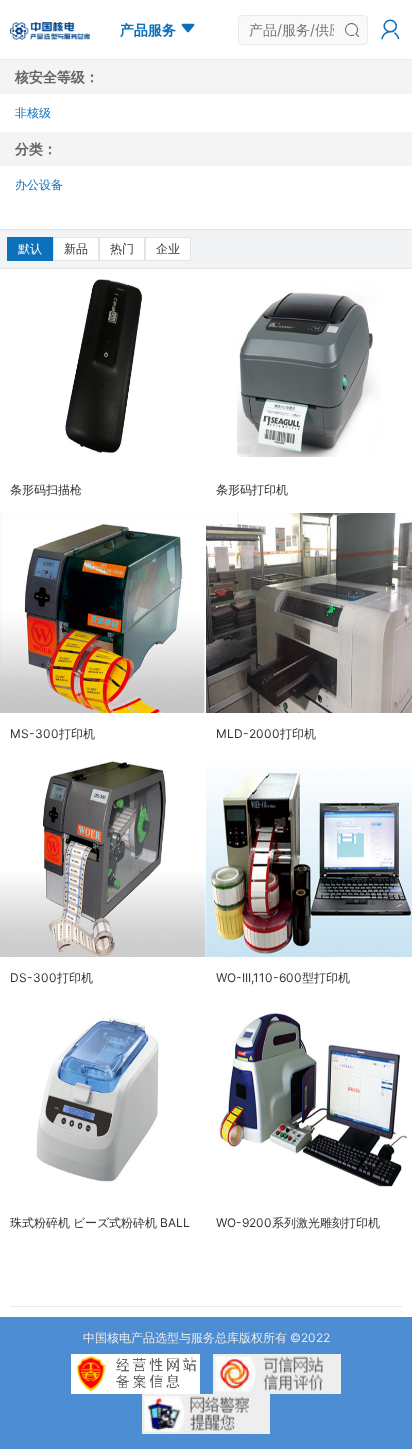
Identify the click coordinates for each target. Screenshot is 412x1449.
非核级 (33, 112)
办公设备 (39, 184)
